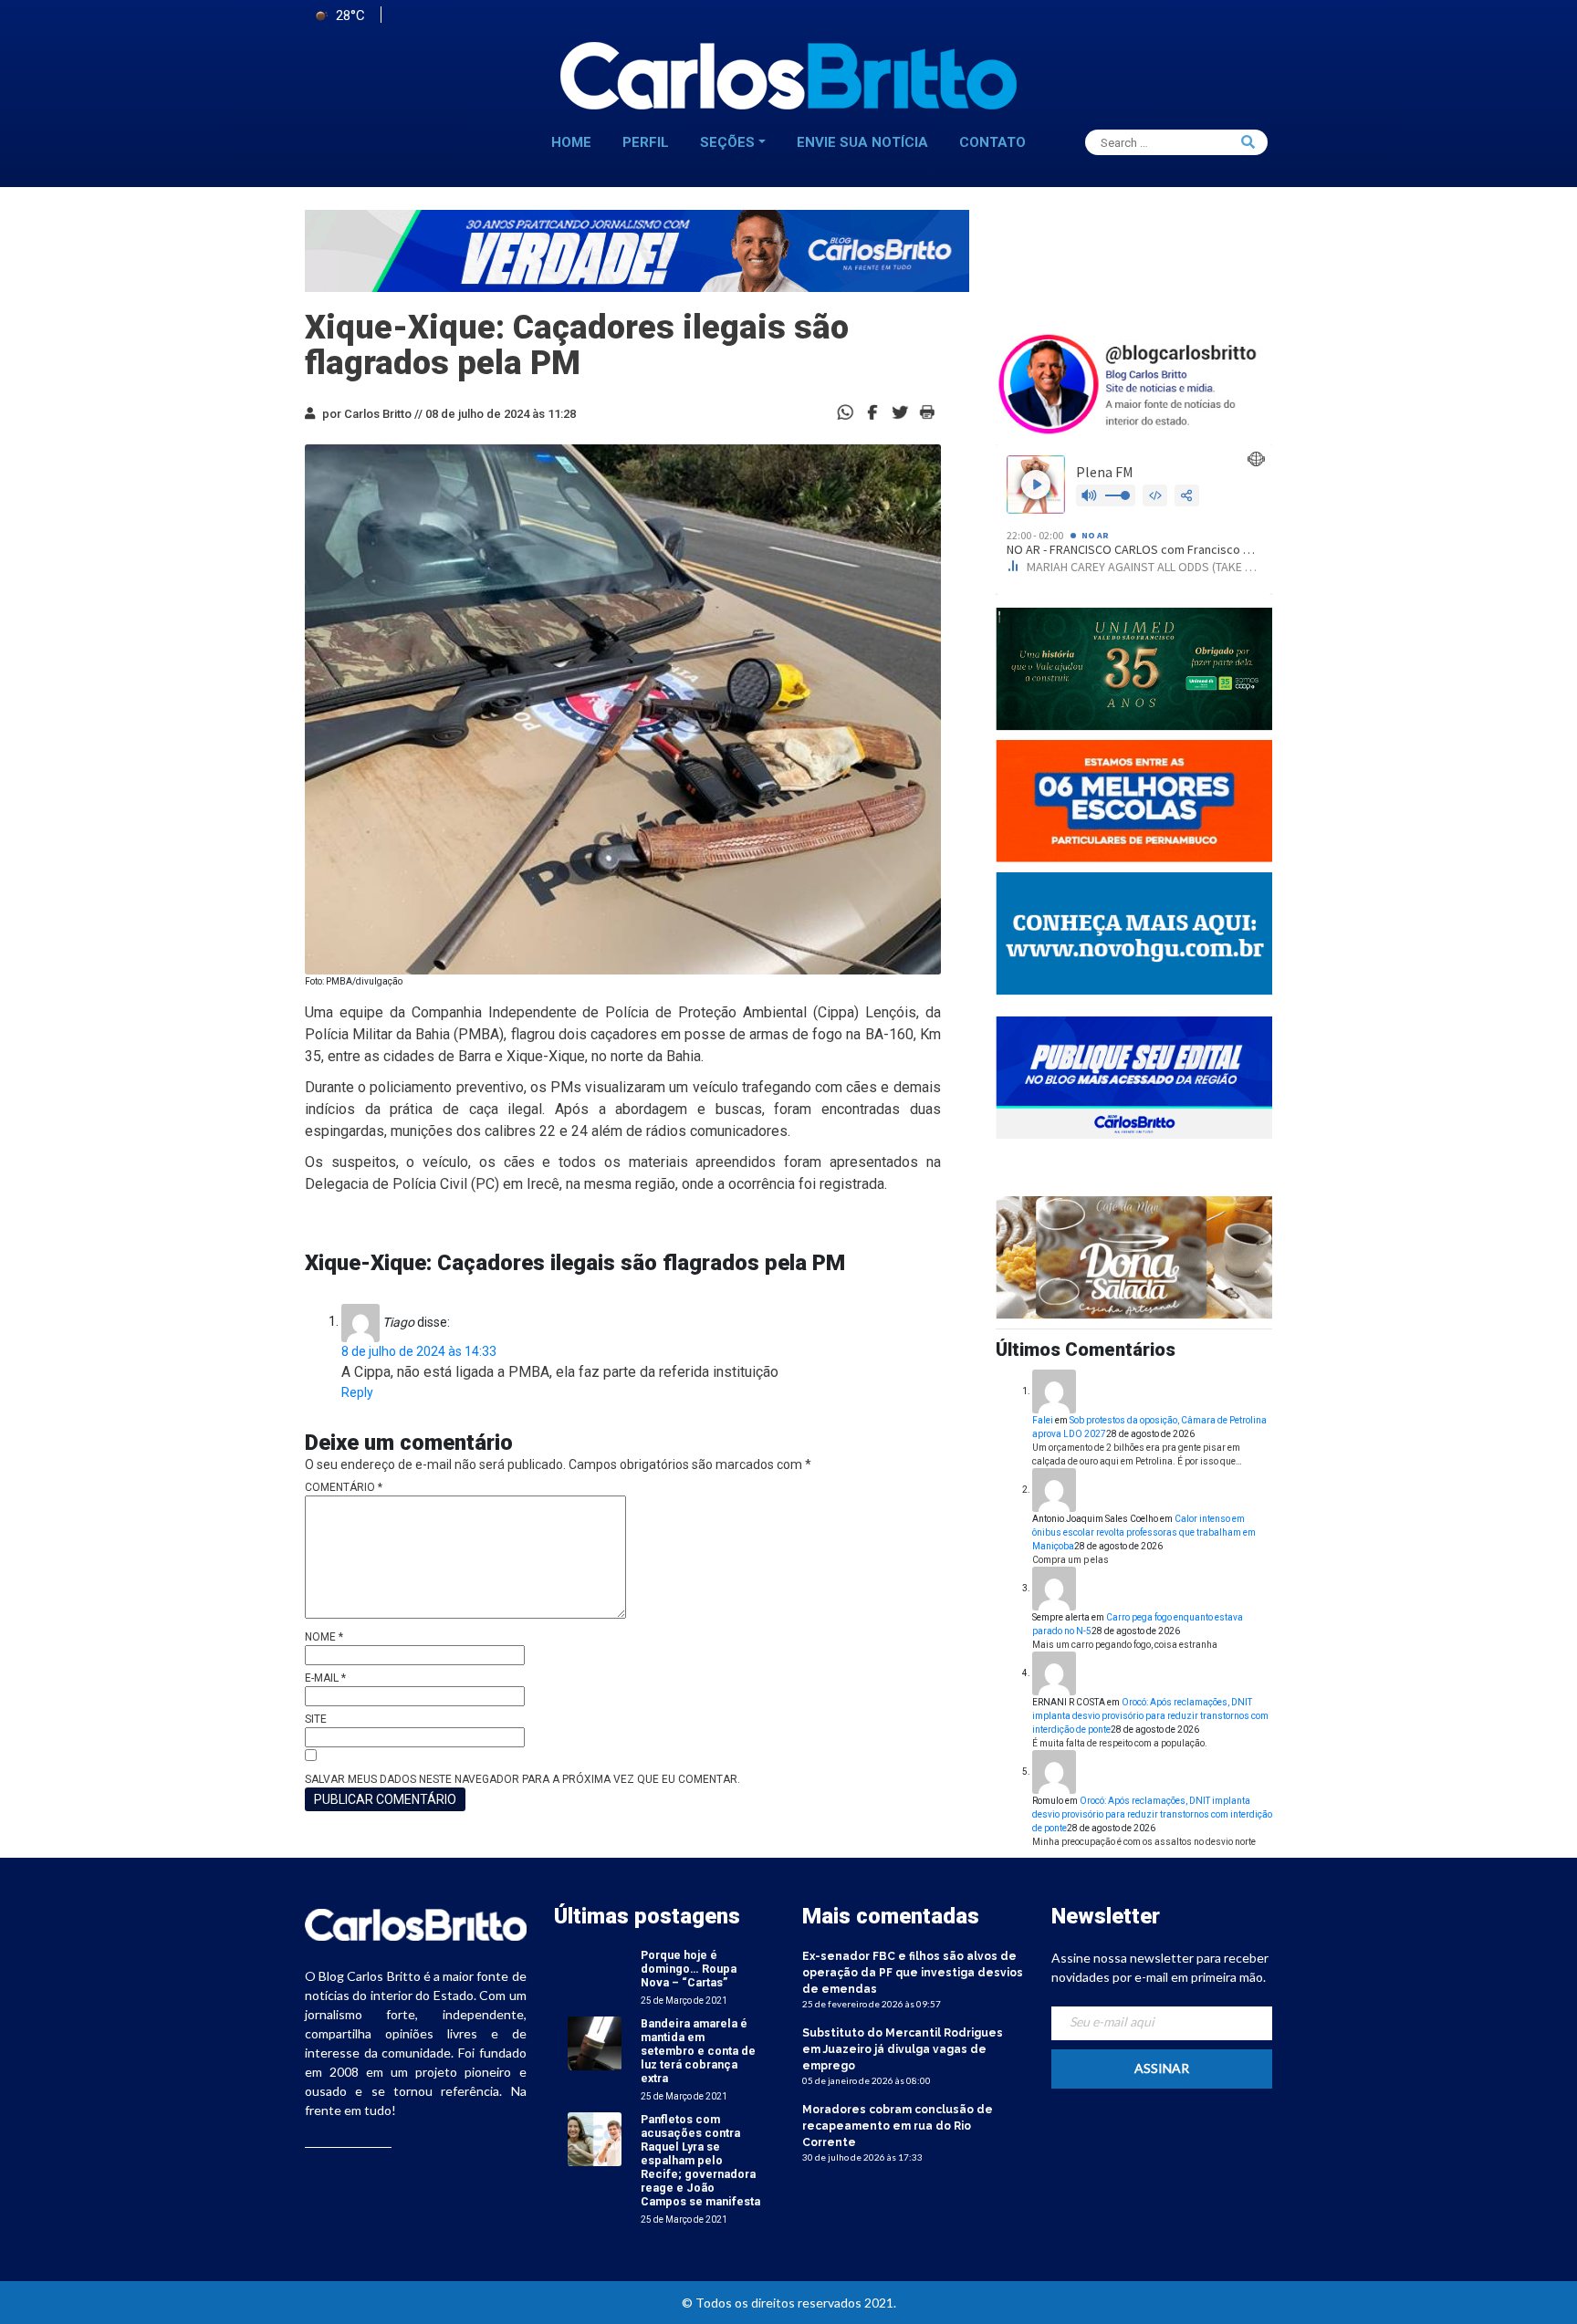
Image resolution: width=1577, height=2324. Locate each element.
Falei (1043, 1420)
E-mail (325, 1678)
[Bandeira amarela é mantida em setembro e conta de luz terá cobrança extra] (595, 2043)
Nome (324, 1637)
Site (316, 1719)
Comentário (344, 1487)
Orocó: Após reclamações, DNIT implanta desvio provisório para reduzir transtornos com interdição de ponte (1150, 1716)
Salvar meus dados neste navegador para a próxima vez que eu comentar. (522, 1779)
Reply (357, 1392)
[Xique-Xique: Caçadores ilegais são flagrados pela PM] (872, 411)
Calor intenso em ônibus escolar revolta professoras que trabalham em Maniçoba (1144, 1532)
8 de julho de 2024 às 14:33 (419, 1351)
